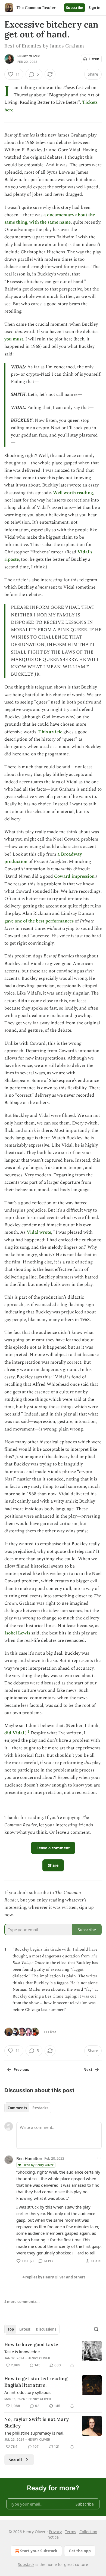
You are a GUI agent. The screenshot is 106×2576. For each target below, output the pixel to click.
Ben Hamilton (29, 2158)
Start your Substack (39, 2551)
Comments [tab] (17, 2108)
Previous (21, 2070)
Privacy (55, 2532)
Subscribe (75, 8)
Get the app (80, 2551)
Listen (94, 59)
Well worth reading (73, 493)
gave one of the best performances (39, 921)
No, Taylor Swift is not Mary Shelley (37, 2423)
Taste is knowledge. (23, 2352)
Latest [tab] (25, 2329)
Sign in (95, 8)
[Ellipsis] (99, 2158)
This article (50, 732)
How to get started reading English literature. (36, 2382)
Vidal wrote (39, 1232)
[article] (53, 2355)
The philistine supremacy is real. (34, 2433)
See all (15, 2460)
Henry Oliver (29, 56)
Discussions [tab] (46, 2329)
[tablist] (28, 2108)
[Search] (96, 2329)
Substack (26, 2564)
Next (88, 2070)
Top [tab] (11, 2329)
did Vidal (14, 1733)
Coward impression (74, 876)
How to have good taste (31, 2344)
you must (14, 339)
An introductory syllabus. (28, 2392)
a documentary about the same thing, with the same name (50, 219)
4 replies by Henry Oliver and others (54, 2277)
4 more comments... (22, 2302)
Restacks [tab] (40, 2108)
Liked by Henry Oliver (38, 2165)
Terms (71, 2532)
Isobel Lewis (17, 1633)
